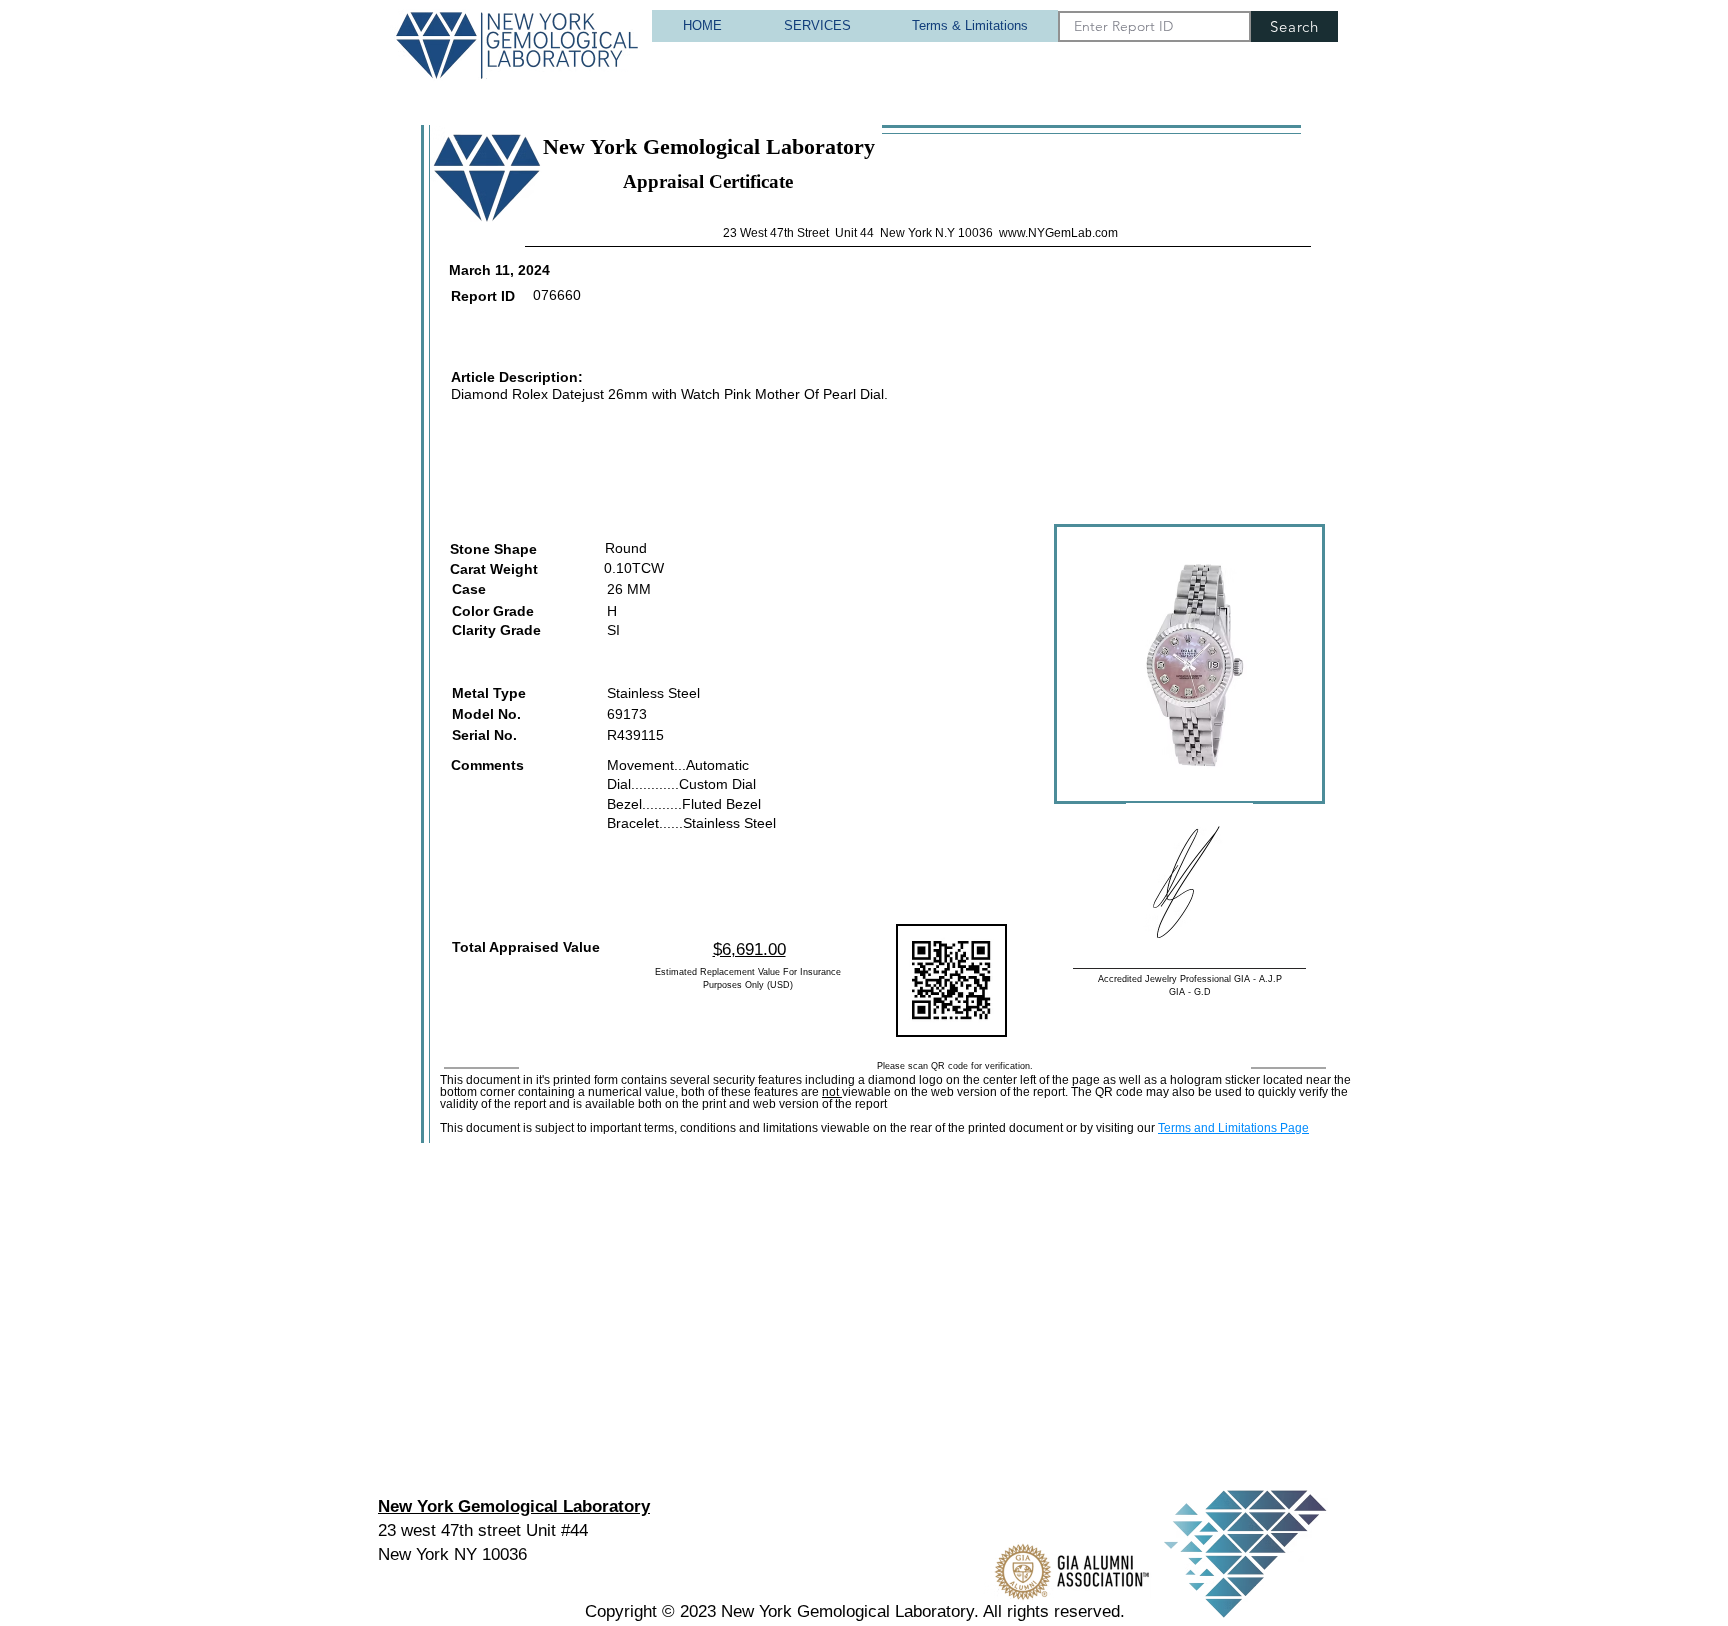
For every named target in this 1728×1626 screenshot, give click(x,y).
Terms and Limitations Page (1233, 1128)
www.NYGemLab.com (1058, 233)
